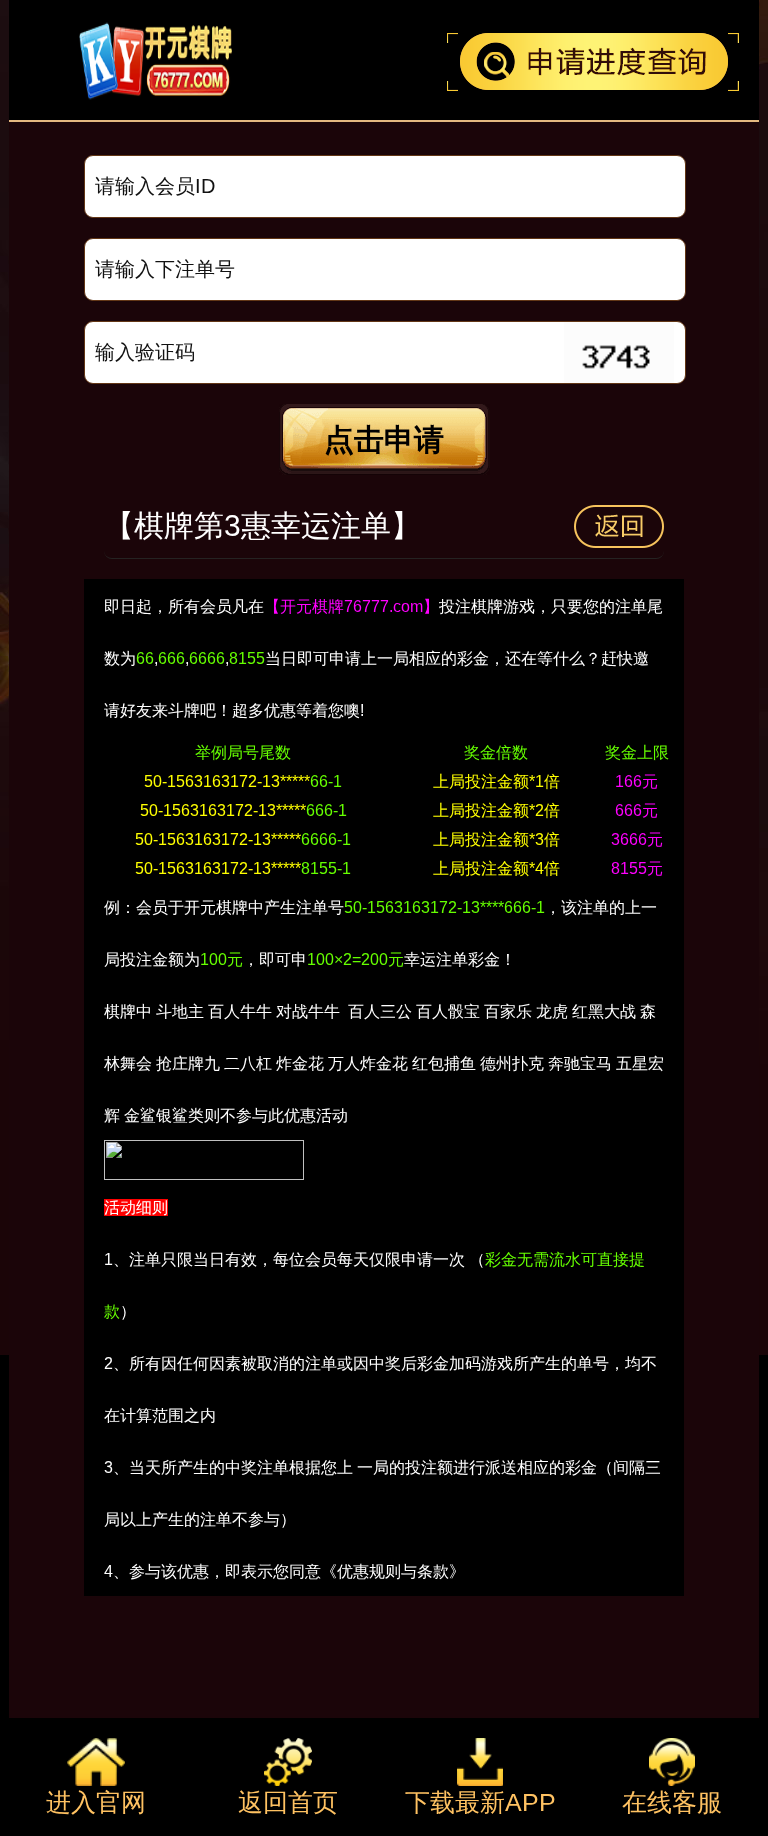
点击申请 (384, 439)
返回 (619, 526)
